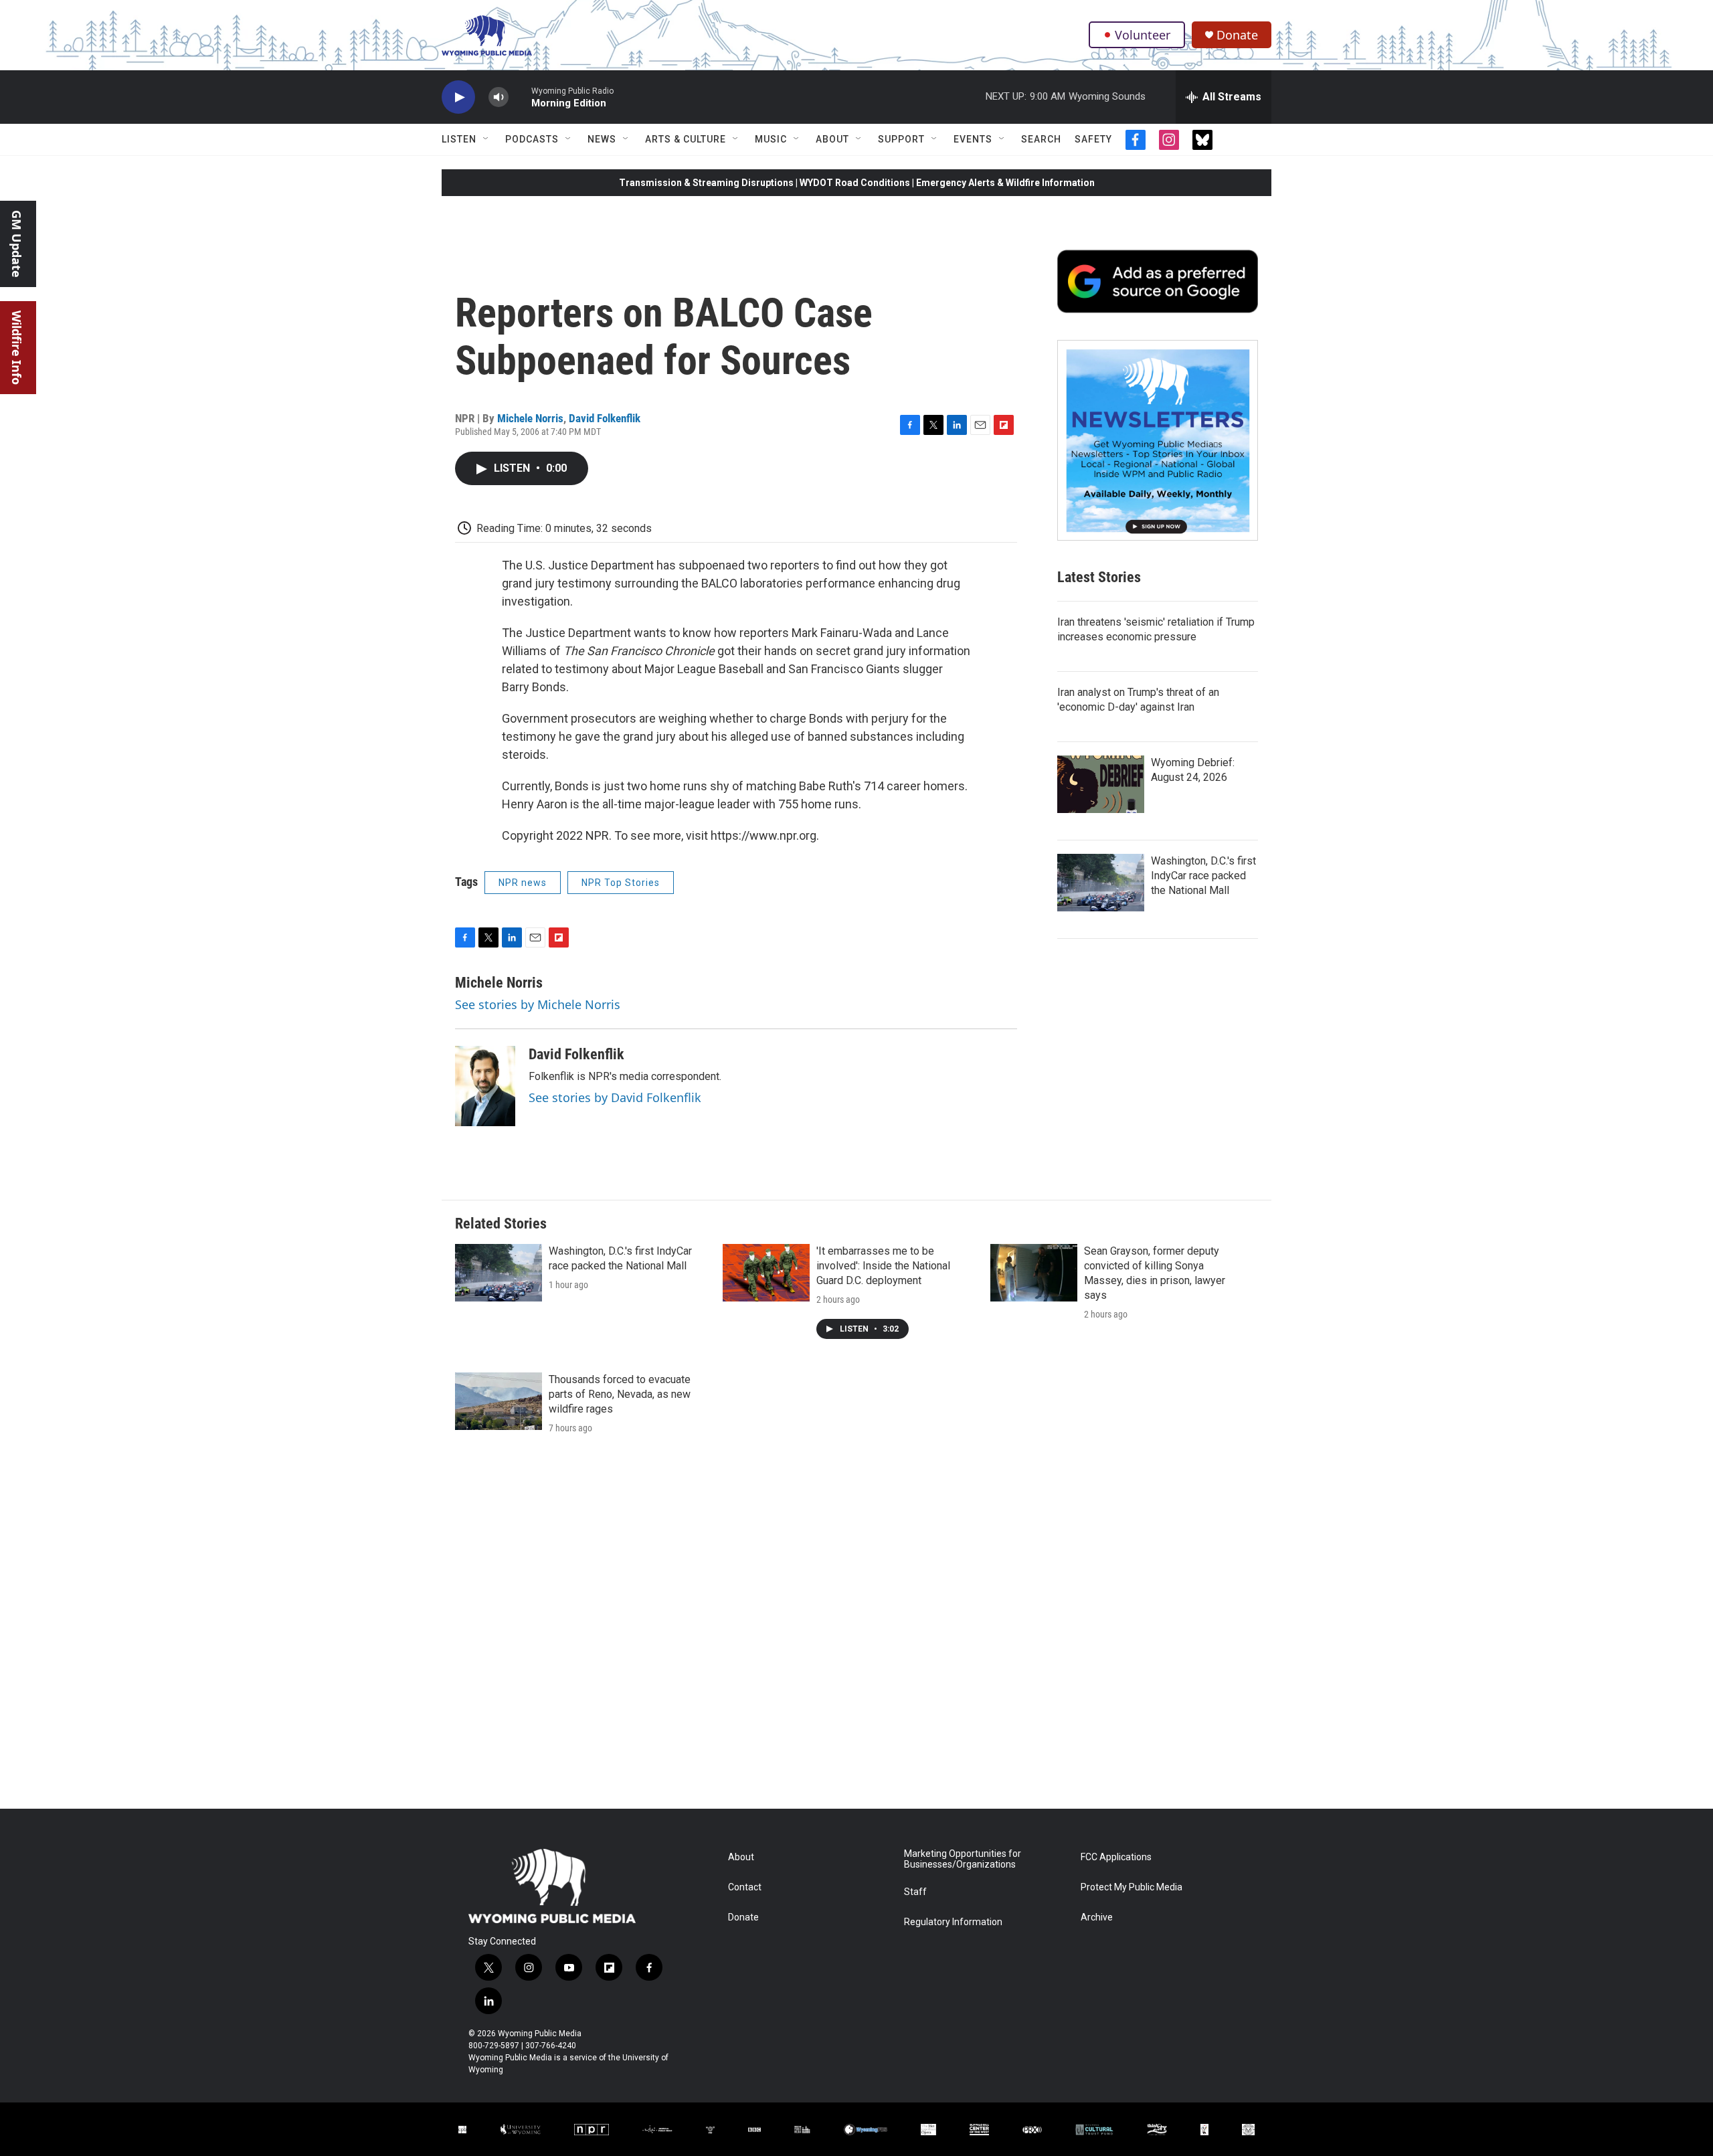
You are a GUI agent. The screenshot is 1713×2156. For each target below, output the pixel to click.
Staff (915, 1892)
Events (973, 139)
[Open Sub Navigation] (486, 139)
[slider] (520, 97)
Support (901, 139)
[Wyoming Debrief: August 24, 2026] (1101, 784)
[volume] (499, 97)
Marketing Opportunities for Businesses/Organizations (963, 1859)
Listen (459, 139)
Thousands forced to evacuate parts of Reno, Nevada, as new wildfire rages (620, 1394)
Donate (1237, 35)
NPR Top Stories (621, 883)
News (602, 139)
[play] (458, 97)
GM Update (17, 244)
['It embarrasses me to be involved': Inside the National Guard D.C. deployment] (766, 1273)
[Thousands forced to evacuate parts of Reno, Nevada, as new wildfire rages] (499, 1401)
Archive (1097, 1917)
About (832, 139)
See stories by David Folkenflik (615, 1097)
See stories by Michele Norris (538, 1004)
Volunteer (1143, 35)
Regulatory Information (953, 1922)
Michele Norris (530, 418)
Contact (745, 1887)
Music (771, 139)
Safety (1093, 139)
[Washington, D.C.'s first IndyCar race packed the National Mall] (1101, 883)
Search (1041, 139)
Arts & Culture (686, 139)
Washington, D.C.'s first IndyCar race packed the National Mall (1203, 876)
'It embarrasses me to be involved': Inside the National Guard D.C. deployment (883, 1266)
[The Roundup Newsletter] (1158, 440)
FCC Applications (1116, 1857)
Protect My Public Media (1132, 1887)
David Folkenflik (605, 418)
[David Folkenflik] (485, 1086)
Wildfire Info (17, 348)
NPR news (523, 883)
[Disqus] (856, 1628)
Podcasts (532, 139)
